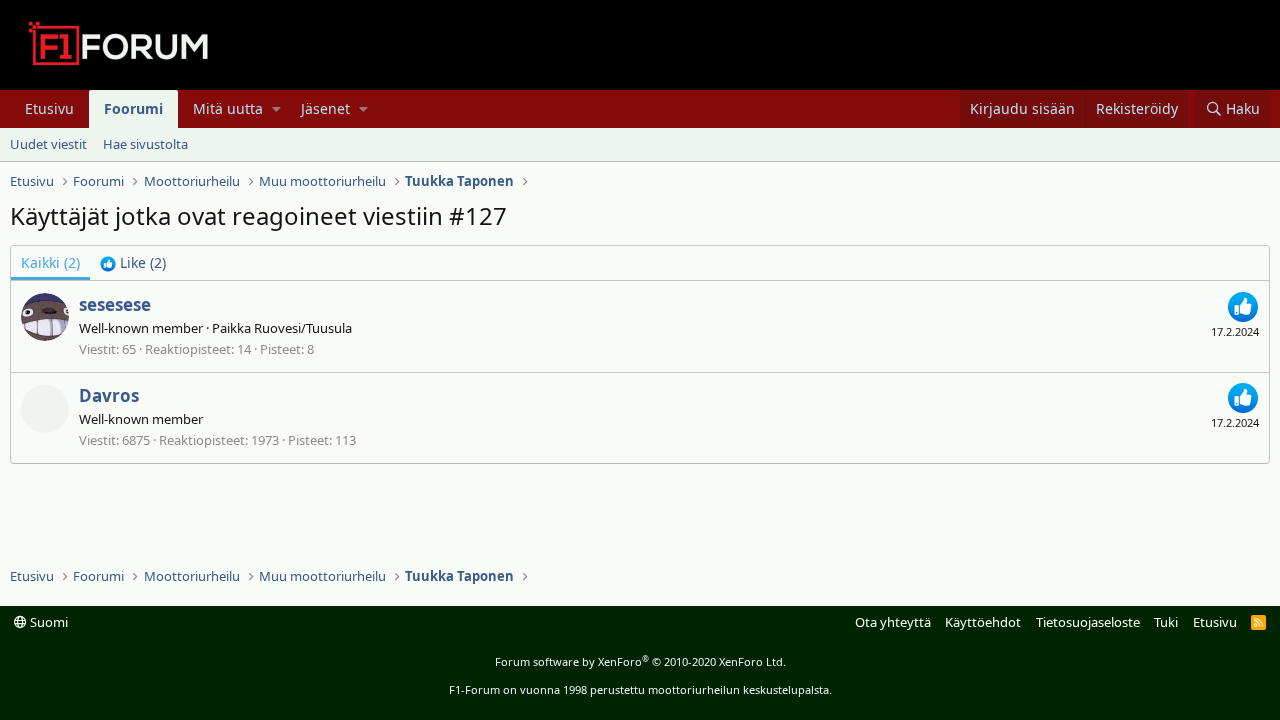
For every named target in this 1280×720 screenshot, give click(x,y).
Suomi (47, 622)
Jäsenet (325, 108)
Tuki (1166, 622)
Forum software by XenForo (640, 661)
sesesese (115, 304)
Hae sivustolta (145, 144)
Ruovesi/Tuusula (303, 328)
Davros (109, 395)
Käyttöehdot (983, 622)
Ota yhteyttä (893, 622)
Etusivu (49, 108)
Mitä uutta (228, 108)
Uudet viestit (48, 144)
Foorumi (133, 108)
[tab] (133, 263)
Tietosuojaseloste (1088, 622)
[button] (276, 109)
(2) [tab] (50, 262)
